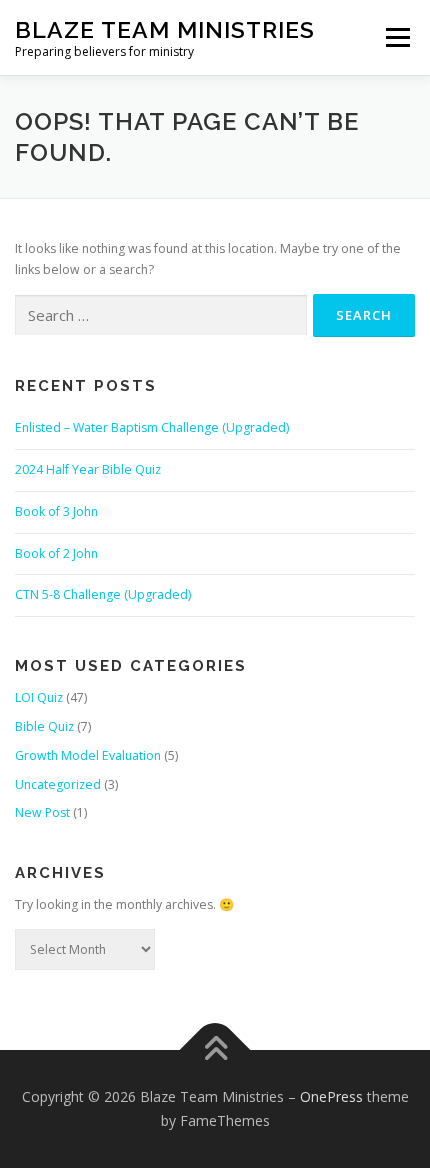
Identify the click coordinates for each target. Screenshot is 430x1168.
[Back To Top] (215, 1050)
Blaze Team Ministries (165, 29)
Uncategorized (58, 784)
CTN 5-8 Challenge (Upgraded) (103, 594)
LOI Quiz (39, 697)
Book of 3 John (56, 511)
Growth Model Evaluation (88, 755)
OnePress (331, 1096)
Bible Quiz (44, 726)
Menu (396, 37)
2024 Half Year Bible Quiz (88, 469)
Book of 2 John (56, 553)
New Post (42, 812)
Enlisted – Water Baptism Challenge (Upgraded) (152, 427)
